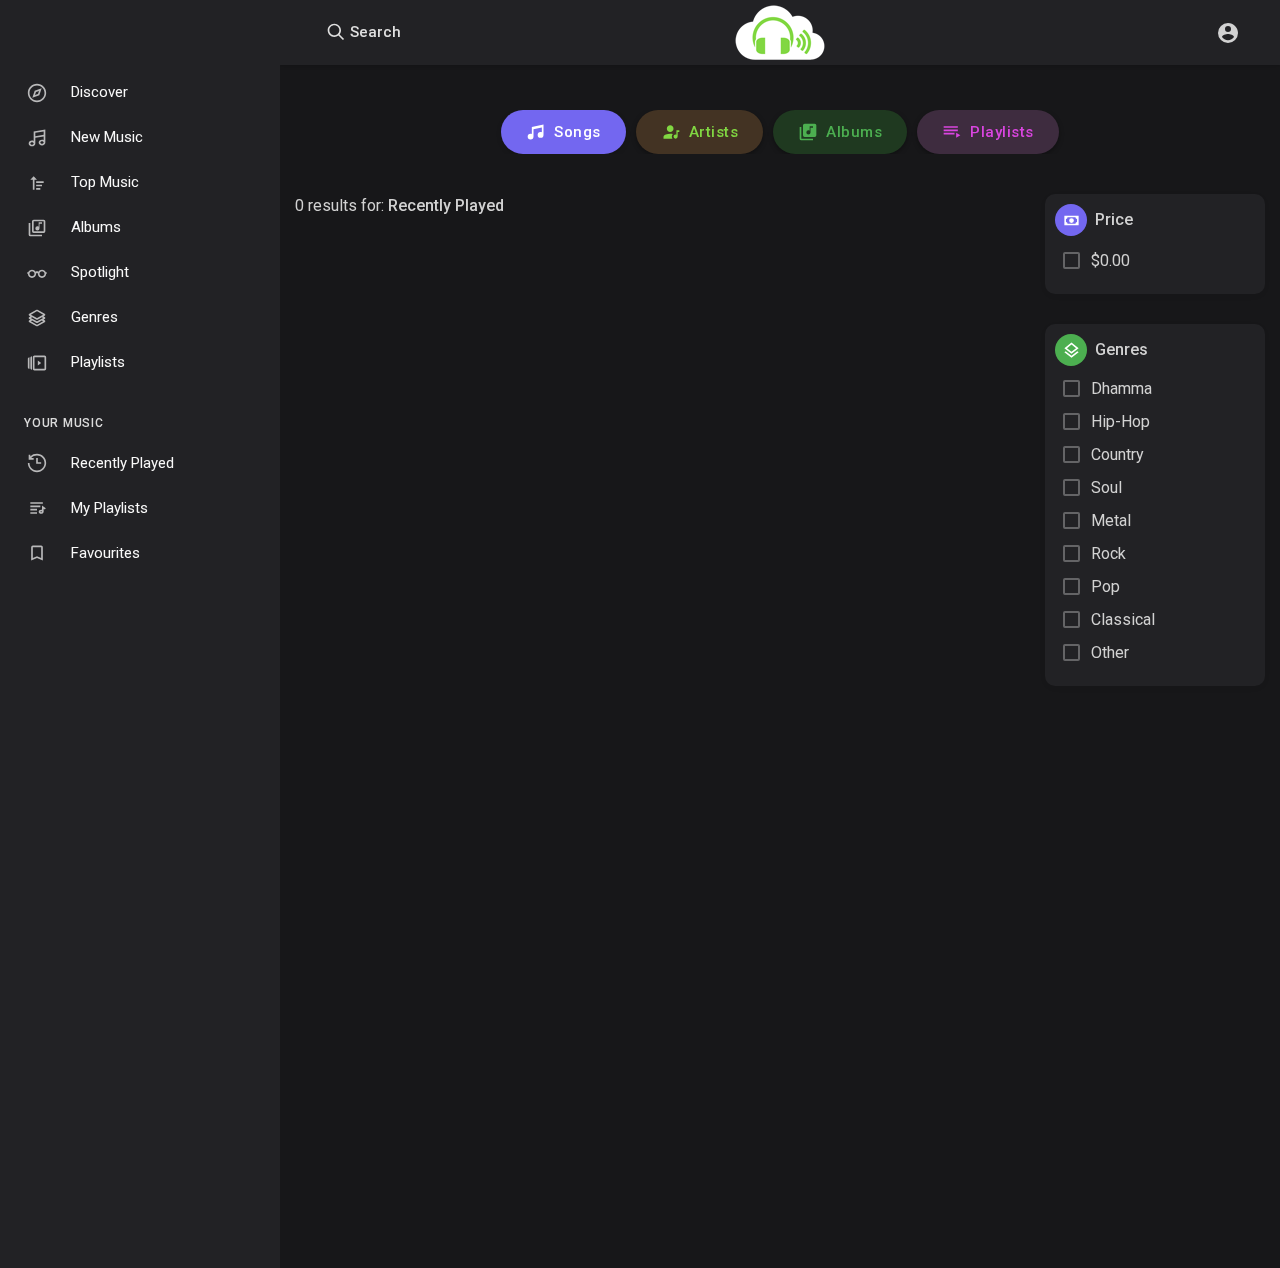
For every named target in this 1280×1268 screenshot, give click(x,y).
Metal (1111, 520)
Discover (99, 92)
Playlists (98, 362)
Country (1117, 454)
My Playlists (109, 508)
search (373, 32)
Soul (1106, 487)
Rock (1108, 553)
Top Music (105, 182)
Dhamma (1121, 388)
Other (1110, 652)
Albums (96, 227)
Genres (94, 317)
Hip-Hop (1120, 421)
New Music (107, 137)
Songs (577, 132)
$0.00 (1110, 260)
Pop (1105, 586)
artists (714, 132)
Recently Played (122, 463)
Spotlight (100, 272)
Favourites (105, 553)
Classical (1123, 619)
